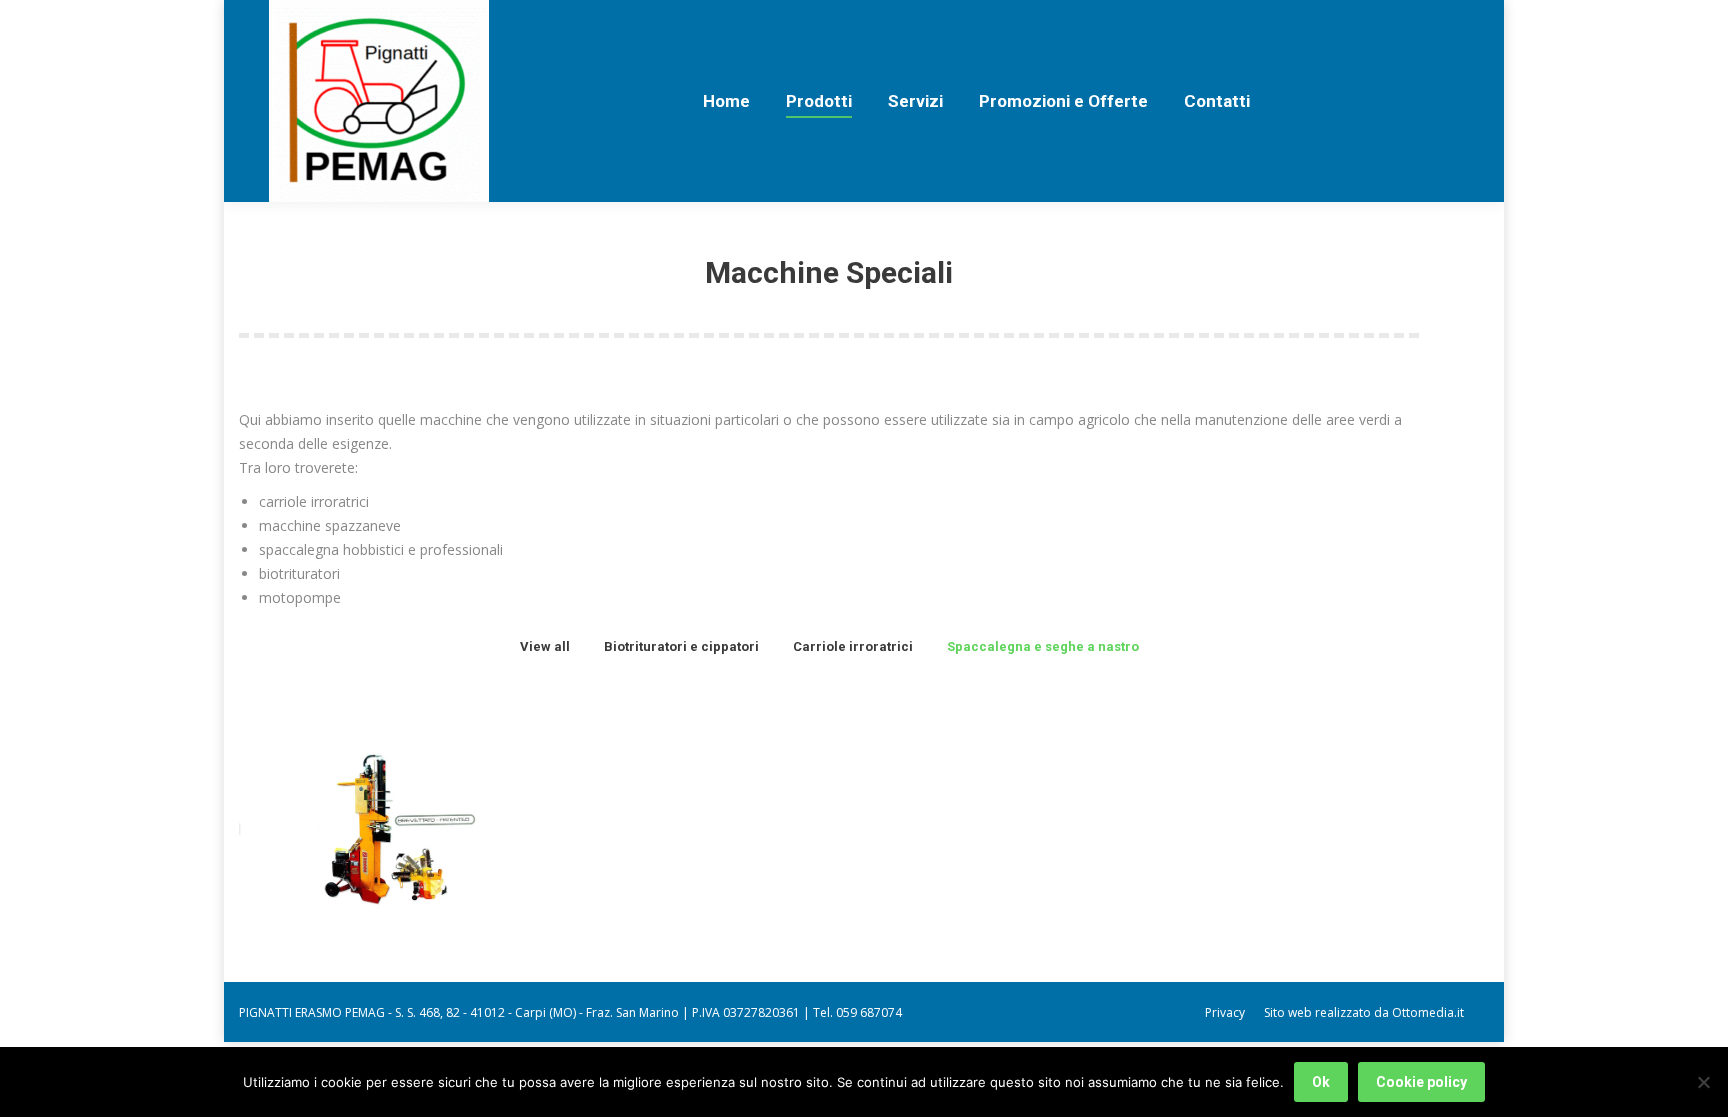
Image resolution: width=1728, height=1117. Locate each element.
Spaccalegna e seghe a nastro (1043, 646)
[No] (1703, 1082)
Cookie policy (1421, 1082)
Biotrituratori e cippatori (681, 646)
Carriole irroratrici (853, 646)
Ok (1321, 1082)
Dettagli (413, 797)
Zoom (359, 797)
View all (545, 646)
